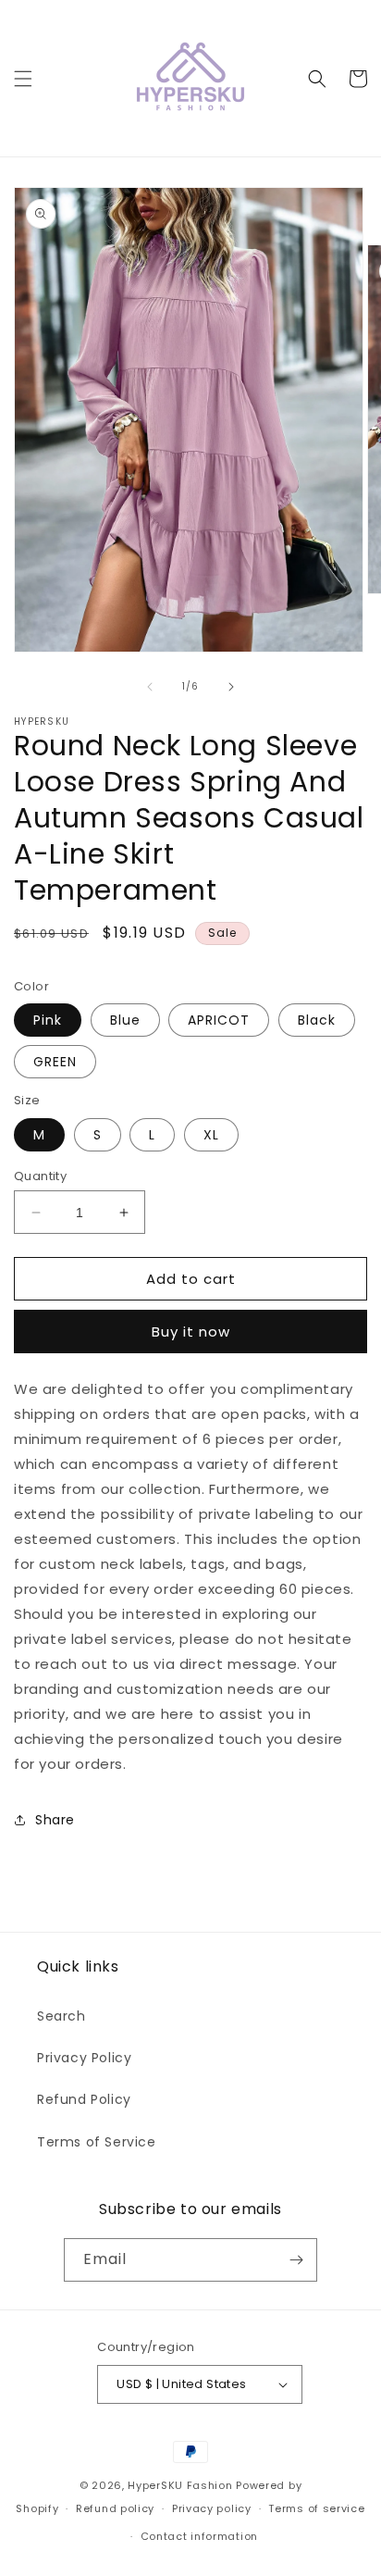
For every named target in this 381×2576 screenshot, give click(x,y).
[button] (23, 79)
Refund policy (115, 2508)
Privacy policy (212, 2508)
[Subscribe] (296, 2260)
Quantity (40, 1176)
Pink (48, 1020)
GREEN (55, 1062)
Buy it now (191, 1332)
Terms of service (316, 2508)
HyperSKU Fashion (180, 2485)
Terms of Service (97, 2142)
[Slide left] (150, 687)
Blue (125, 1020)
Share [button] (55, 1820)
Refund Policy (84, 2099)
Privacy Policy (84, 2058)
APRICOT (219, 1020)
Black (317, 1020)
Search (61, 2016)
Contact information (199, 2536)
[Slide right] (231, 687)
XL (211, 1135)
